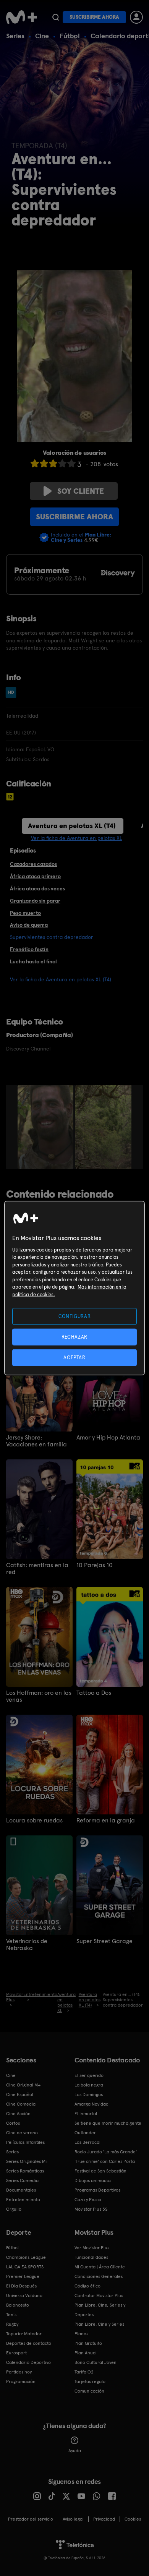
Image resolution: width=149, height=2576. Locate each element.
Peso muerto (25, 913)
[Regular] (53, 463)
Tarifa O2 (84, 2372)
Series (15, 36)
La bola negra (89, 2085)
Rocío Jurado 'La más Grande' (106, 2152)
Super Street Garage (104, 1941)
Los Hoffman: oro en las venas (39, 1696)
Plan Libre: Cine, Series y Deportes (100, 2310)
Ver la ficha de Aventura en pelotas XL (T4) (61, 979)
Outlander (85, 2133)
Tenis (11, 2315)
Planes (81, 2334)
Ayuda (75, 2451)
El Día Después (21, 2286)
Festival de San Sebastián (100, 2171)
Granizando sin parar (35, 901)
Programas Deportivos (97, 2190)
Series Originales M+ (27, 2161)
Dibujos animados (93, 2180)
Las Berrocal (87, 2142)
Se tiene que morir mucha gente (108, 2123)
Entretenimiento (23, 2200)
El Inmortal (86, 2114)
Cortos (13, 2123)
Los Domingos (89, 2095)
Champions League (26, 2257)
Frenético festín (29, 949)
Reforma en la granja (106, 1821)
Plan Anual (86, 2353)
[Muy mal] (35, 463)
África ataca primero (35, 876)
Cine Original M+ (23, 2085)
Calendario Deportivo (28, 2362)
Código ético (87, 2286)
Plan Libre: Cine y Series (99, 2324)
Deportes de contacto (29, 2343)
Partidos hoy (19, 2372)
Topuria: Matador (24, 2334)
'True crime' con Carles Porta (105, 2161)
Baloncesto (18, 2305)
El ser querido (89, 2075)
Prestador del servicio (31, 2519)
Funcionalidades (91, 2257)
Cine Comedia (21, 2104)
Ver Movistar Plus (92, 2248)
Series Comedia (22, 2180)
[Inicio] (22, 17)
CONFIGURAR (75, 1316)
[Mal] (44, 463)
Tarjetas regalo (90, 2381)
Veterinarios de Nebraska (27, 1945)
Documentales (21, 2190)
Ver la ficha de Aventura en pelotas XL (77, 838)
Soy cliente (81, 491)
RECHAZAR (74, 1337)
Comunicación (89, 2391)
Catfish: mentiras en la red (37, 1569)
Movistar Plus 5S (91, 2209)
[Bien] (62, 463)
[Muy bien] (71, 463)
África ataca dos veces (37, 888)
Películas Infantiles (25, 2142)
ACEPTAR (74, 1358)
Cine (42, 36)
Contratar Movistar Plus (99, 2296)
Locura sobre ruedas (34, 1821)
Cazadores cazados (33, 864)
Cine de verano (22, 2133)
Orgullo (14, 2209)
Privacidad (104, 2519)
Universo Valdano (24, 2296)
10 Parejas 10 (95, 1565)
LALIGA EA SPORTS (25, 2267)
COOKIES (133, 2519)
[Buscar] (56, 17)
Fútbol (70, 36)
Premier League (23, 2276)
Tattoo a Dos (94, 1693)
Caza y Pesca (88, 2200)
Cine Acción (18, 2114)
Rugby (12, 2324)
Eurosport (16, 2353)
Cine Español (20, 2095)
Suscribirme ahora (94, 17)
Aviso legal (73, 2519)
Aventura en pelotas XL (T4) (72, 826)
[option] (46, 1127)
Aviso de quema (29, 925)
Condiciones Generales (99, 2276)
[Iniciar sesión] (136, 17)
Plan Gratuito (88, 2343)
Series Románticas (25, 2171)
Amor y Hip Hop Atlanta (108, 1438)
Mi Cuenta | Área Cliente (100, 2267)
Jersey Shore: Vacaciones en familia (36, 1441)
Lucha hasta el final (33, 961)
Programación (21, 2381)
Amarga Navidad (92, 2104)
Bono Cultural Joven (96, 2362)
